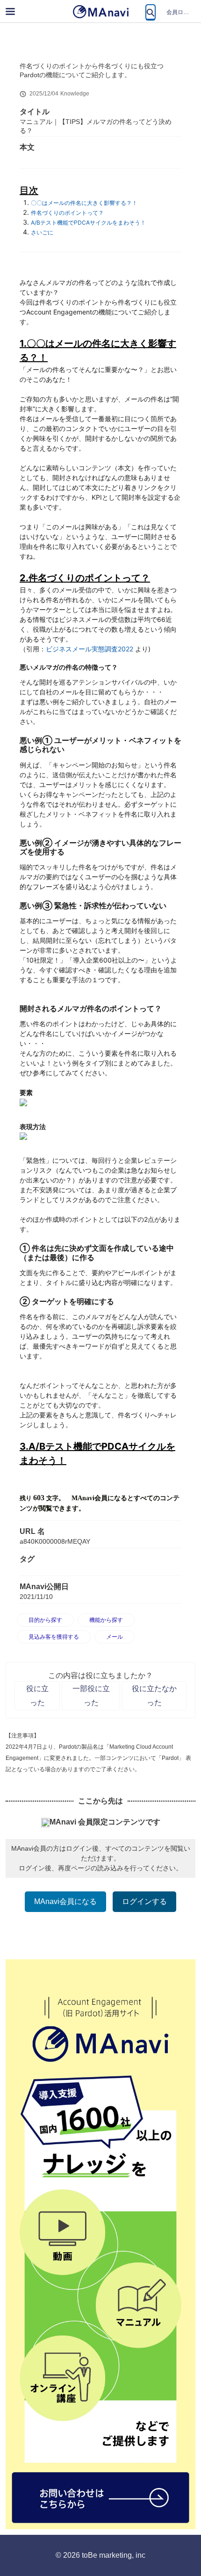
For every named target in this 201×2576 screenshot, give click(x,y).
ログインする (144, 1901)
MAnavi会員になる (65, 1901)
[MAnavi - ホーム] (100, 12)
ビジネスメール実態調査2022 (90, 649)
